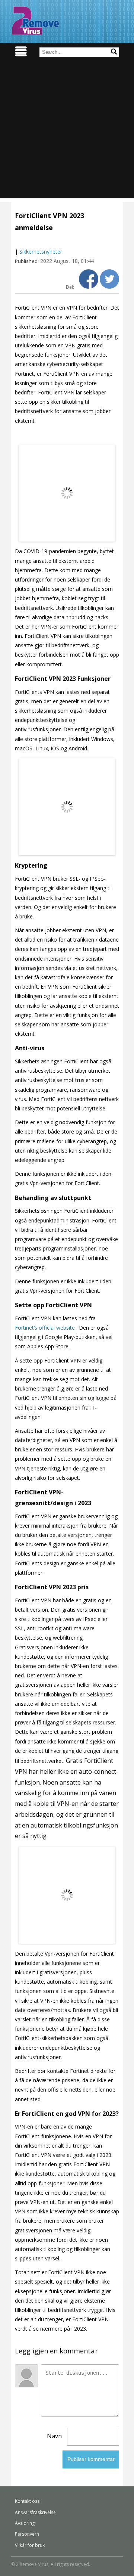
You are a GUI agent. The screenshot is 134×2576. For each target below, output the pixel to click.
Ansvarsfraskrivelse (35, 2512)
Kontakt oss (27, 2501)
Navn (54, 2436)
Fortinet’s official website (45, 1328)
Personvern (27, 2534)
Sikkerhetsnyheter (41, 252)
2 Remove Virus (35, 21)
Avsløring (25, 2523)
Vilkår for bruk (30, 2545)
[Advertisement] (67, 131)
